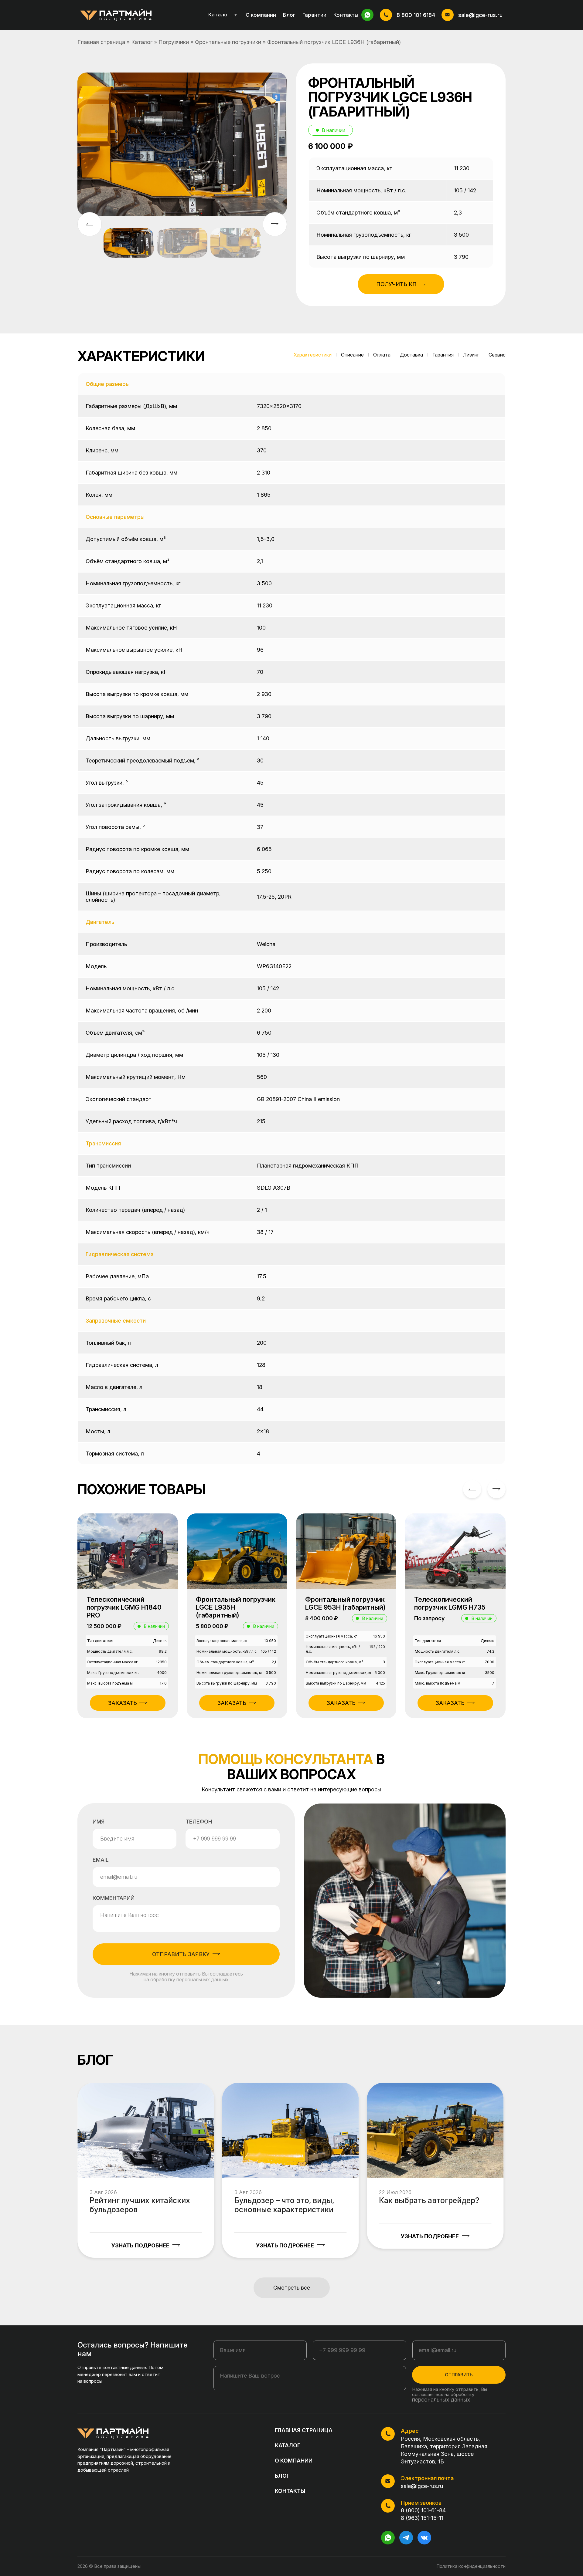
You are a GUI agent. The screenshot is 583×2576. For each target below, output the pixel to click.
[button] (275, 224)
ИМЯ (99, 1822)
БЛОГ (282, 2476)
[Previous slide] (472, 1489)
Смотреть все (292, 2288)
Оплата (382, 355)
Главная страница (101, 42)
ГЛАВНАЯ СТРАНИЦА (304, 2430)
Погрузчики (174, 42)
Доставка (411, 355)
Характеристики (313, 355)
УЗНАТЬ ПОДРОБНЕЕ (140, 2245)
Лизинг (471, 355)
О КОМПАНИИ (294, 2461)
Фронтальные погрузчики (228, 42)
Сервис (497, 355)
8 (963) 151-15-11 (422, 2518)
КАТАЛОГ (288, 2445)
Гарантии (314, 15)
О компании (261, 15)
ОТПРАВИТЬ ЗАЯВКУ (181, 1954)
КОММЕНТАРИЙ (114, 1898)
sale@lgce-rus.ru (480, 15)
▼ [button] (236, 15)
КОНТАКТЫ (290, 2491)
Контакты (346, 15)
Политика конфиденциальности (471, 2566)
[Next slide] (496, 1489)
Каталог (223, 15)
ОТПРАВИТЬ (459, 2375)
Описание (352, 355)
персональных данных (441, 2400)
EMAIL (101, 1860)
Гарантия (443, 355)
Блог (289, 15)
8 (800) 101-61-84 (423, 2510)
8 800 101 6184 (416, 15)
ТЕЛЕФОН (199, 1822)
